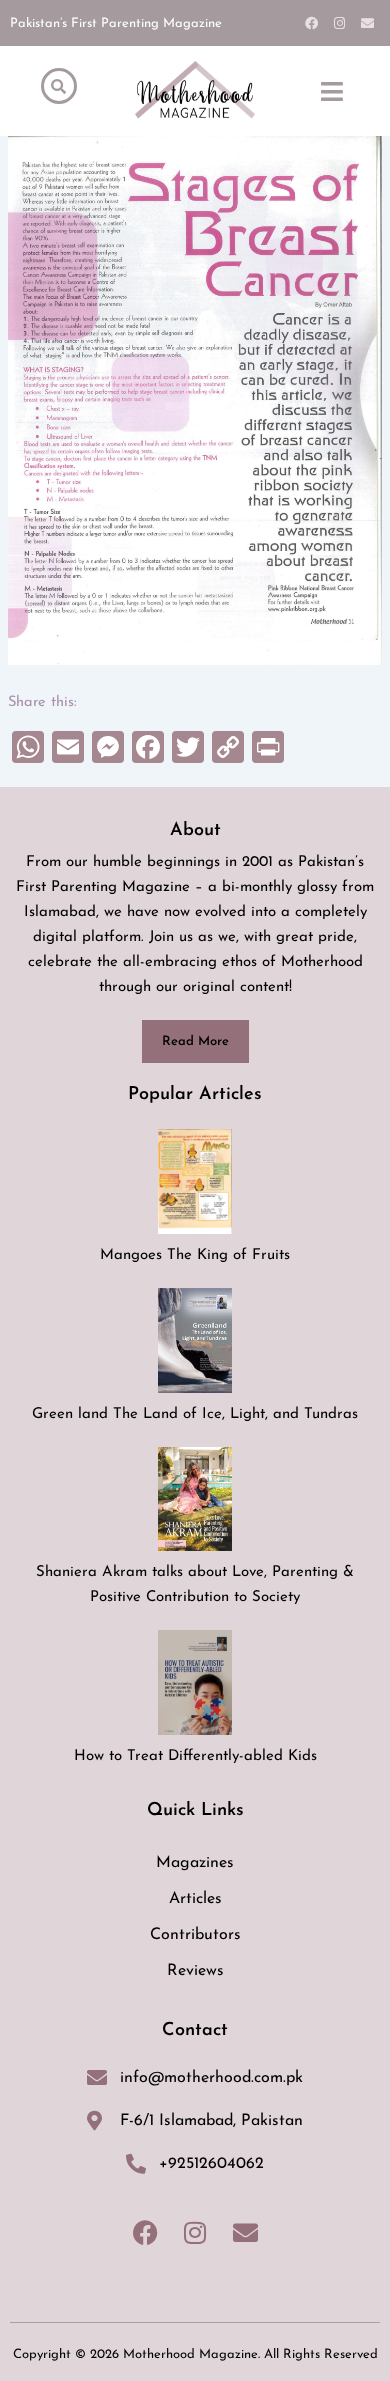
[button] (331, 91)
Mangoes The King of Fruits (195, 1255)
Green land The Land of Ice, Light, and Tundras (195, 1414)
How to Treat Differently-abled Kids (195, 1756)
